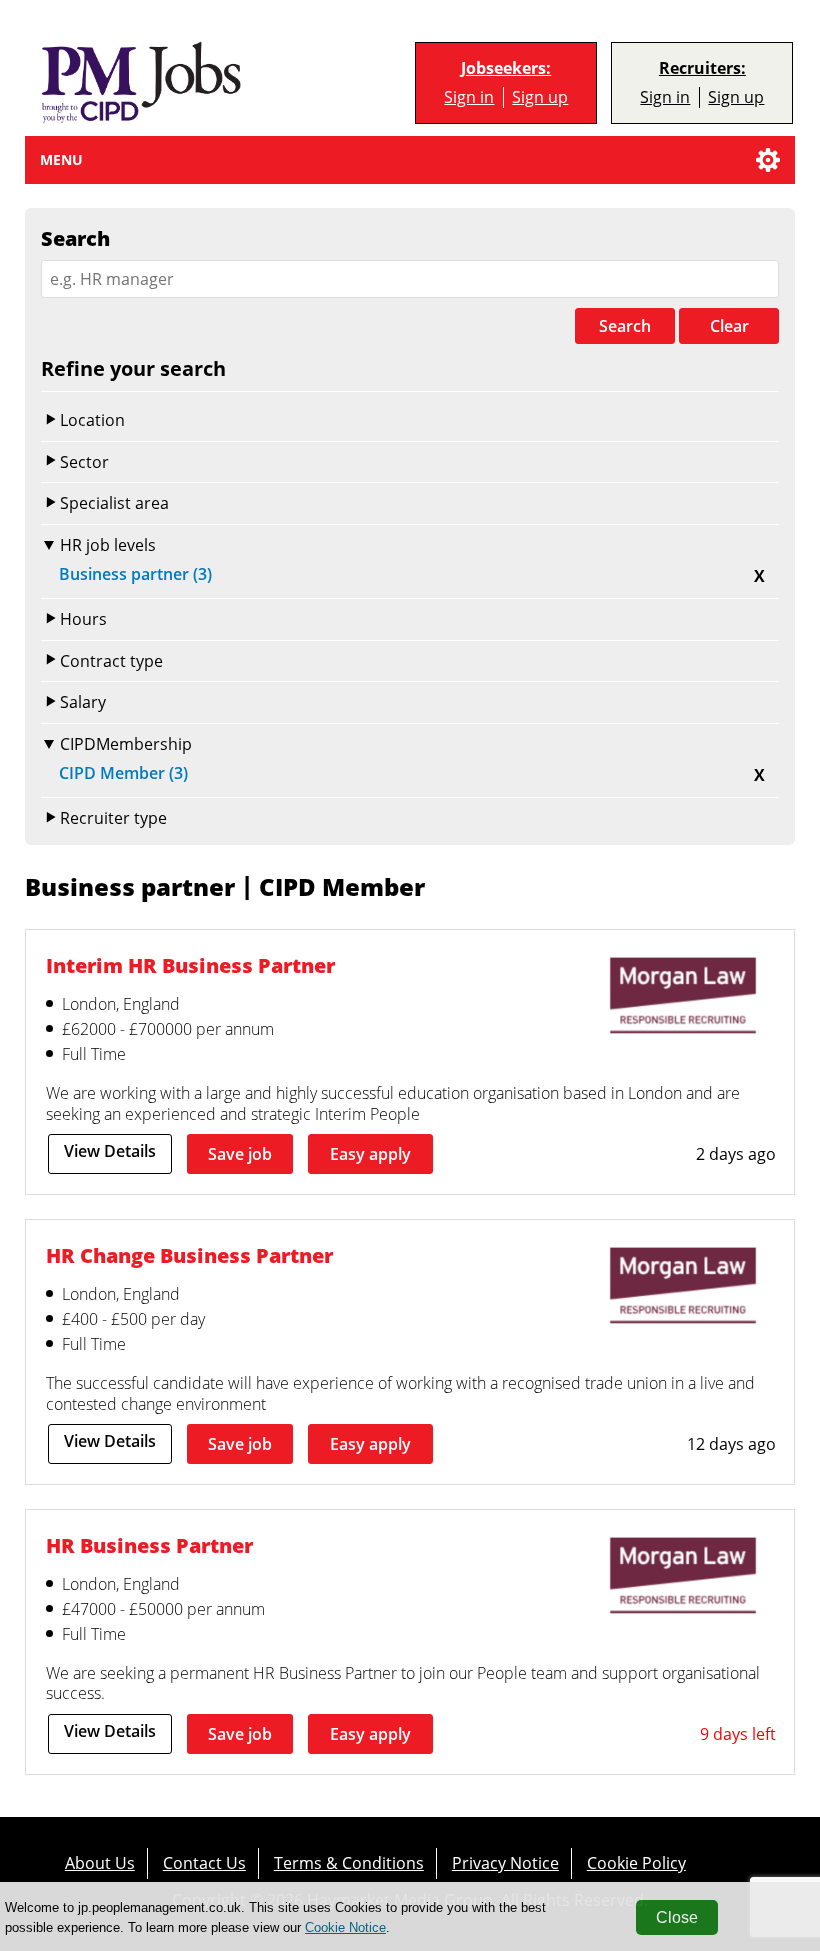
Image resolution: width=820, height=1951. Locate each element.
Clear (729, 326)
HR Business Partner (149, 1545)
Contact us (204, 1862)
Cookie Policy (636, 1862)
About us (100, 1862)
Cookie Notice (345, 1927)
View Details (110, 1151)
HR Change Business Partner (189, 1255)
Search (625, 326)
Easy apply (370, 1154)
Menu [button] (61, 159)
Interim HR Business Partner (190, 965)
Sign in (469, 97)
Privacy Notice (505, 1862)
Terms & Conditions (349, 1862)
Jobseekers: (506, 68)
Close (677, 1917)
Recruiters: (702, 68)
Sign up (540, 97)
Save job (240, 1154)
